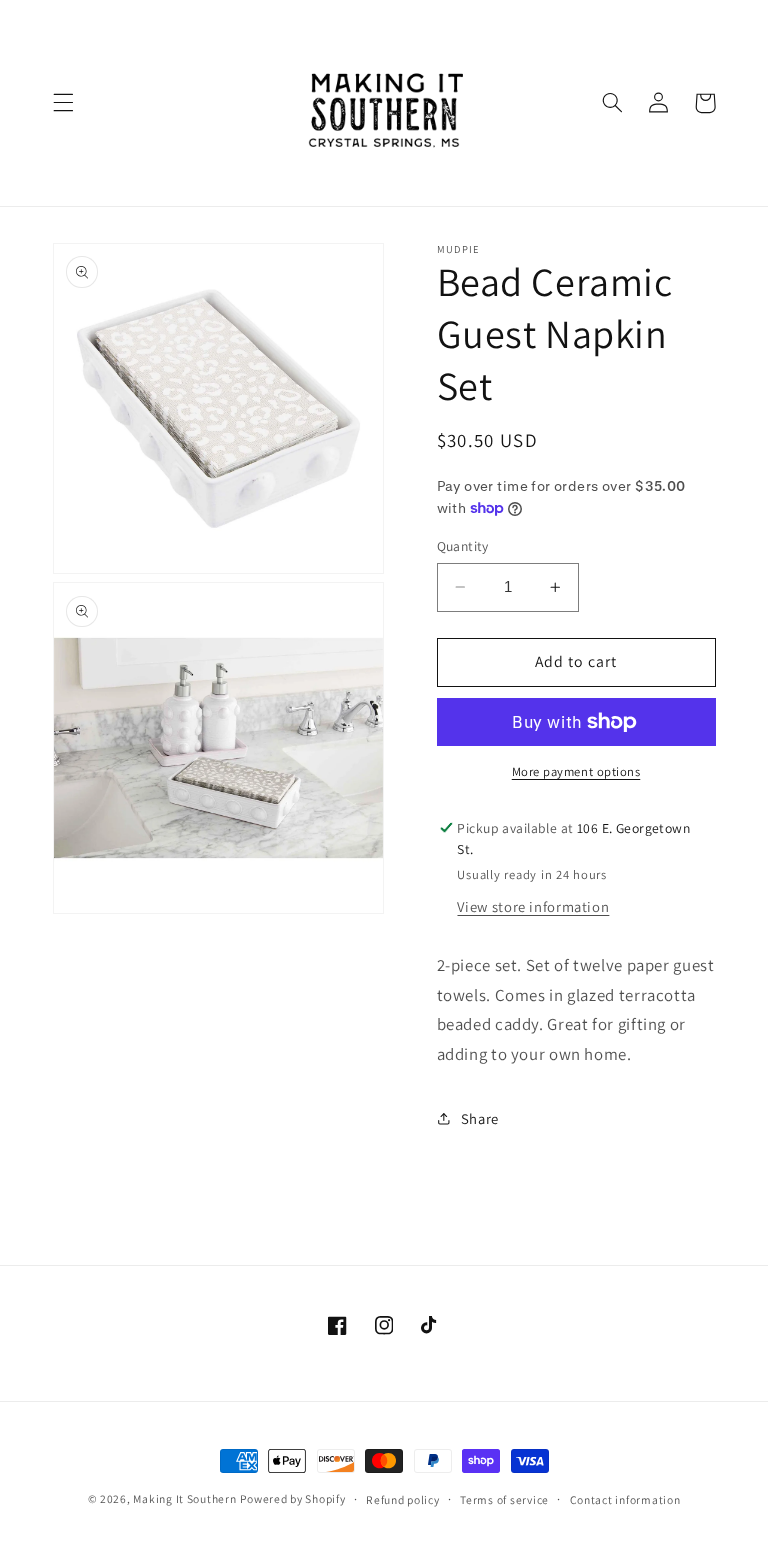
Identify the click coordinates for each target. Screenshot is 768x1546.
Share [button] (480, 1118)
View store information (533, 906)
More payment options (576, 771)
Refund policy (403, 1499)
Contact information (625, 1499)
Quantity (463, 546)
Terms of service (504, 1499)
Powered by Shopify (292, 1498)
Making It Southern (184, 1498)
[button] (63, 103)
